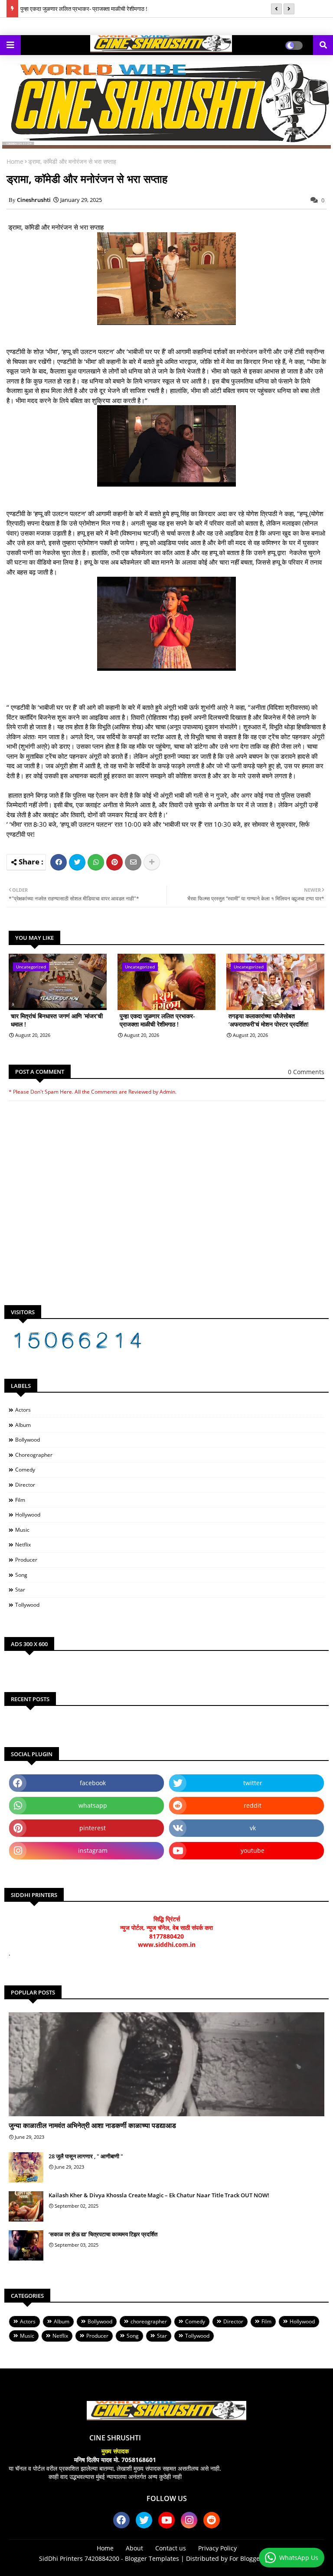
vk (253, 1828)
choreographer (34, 1455)
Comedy (25, 1470)
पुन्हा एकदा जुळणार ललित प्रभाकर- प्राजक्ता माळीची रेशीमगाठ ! (84, 9)
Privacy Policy (217, 2548)
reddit (253, 1805)
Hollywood (28, 1515)
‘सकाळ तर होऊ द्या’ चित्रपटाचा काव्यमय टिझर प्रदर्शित (103, 2234)
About (134, 2548)
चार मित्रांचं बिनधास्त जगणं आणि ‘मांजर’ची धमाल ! (57, 1020)
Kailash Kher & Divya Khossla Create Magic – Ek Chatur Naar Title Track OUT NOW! (159, 2195)
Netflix (23, 1545)
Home (15, 161)
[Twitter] (77, 862)
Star (20, 1590)
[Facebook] (59, 862)
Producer (26, 1560)
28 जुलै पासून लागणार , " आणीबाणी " (86, 2156)
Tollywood (27, 1605)
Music (22, 1530)
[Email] (133, 862)
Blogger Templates (152, 2558)
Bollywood (28, 1440)
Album (23, 1425)
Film (20, 1500)
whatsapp (93, 1805)
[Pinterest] (114, 862)
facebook (93, 1783)
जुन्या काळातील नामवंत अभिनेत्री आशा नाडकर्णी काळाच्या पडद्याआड (92, 2125)
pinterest (93, 1828)
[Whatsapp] (96, 862)
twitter (253, 1783)
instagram (93, 1850)
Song (21, 1575)
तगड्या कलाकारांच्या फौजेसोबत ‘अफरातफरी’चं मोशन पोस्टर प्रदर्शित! (269, 1020)
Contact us (171, 2548)
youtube (253, 1850)
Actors (23, 1410)
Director (25, 1485)
